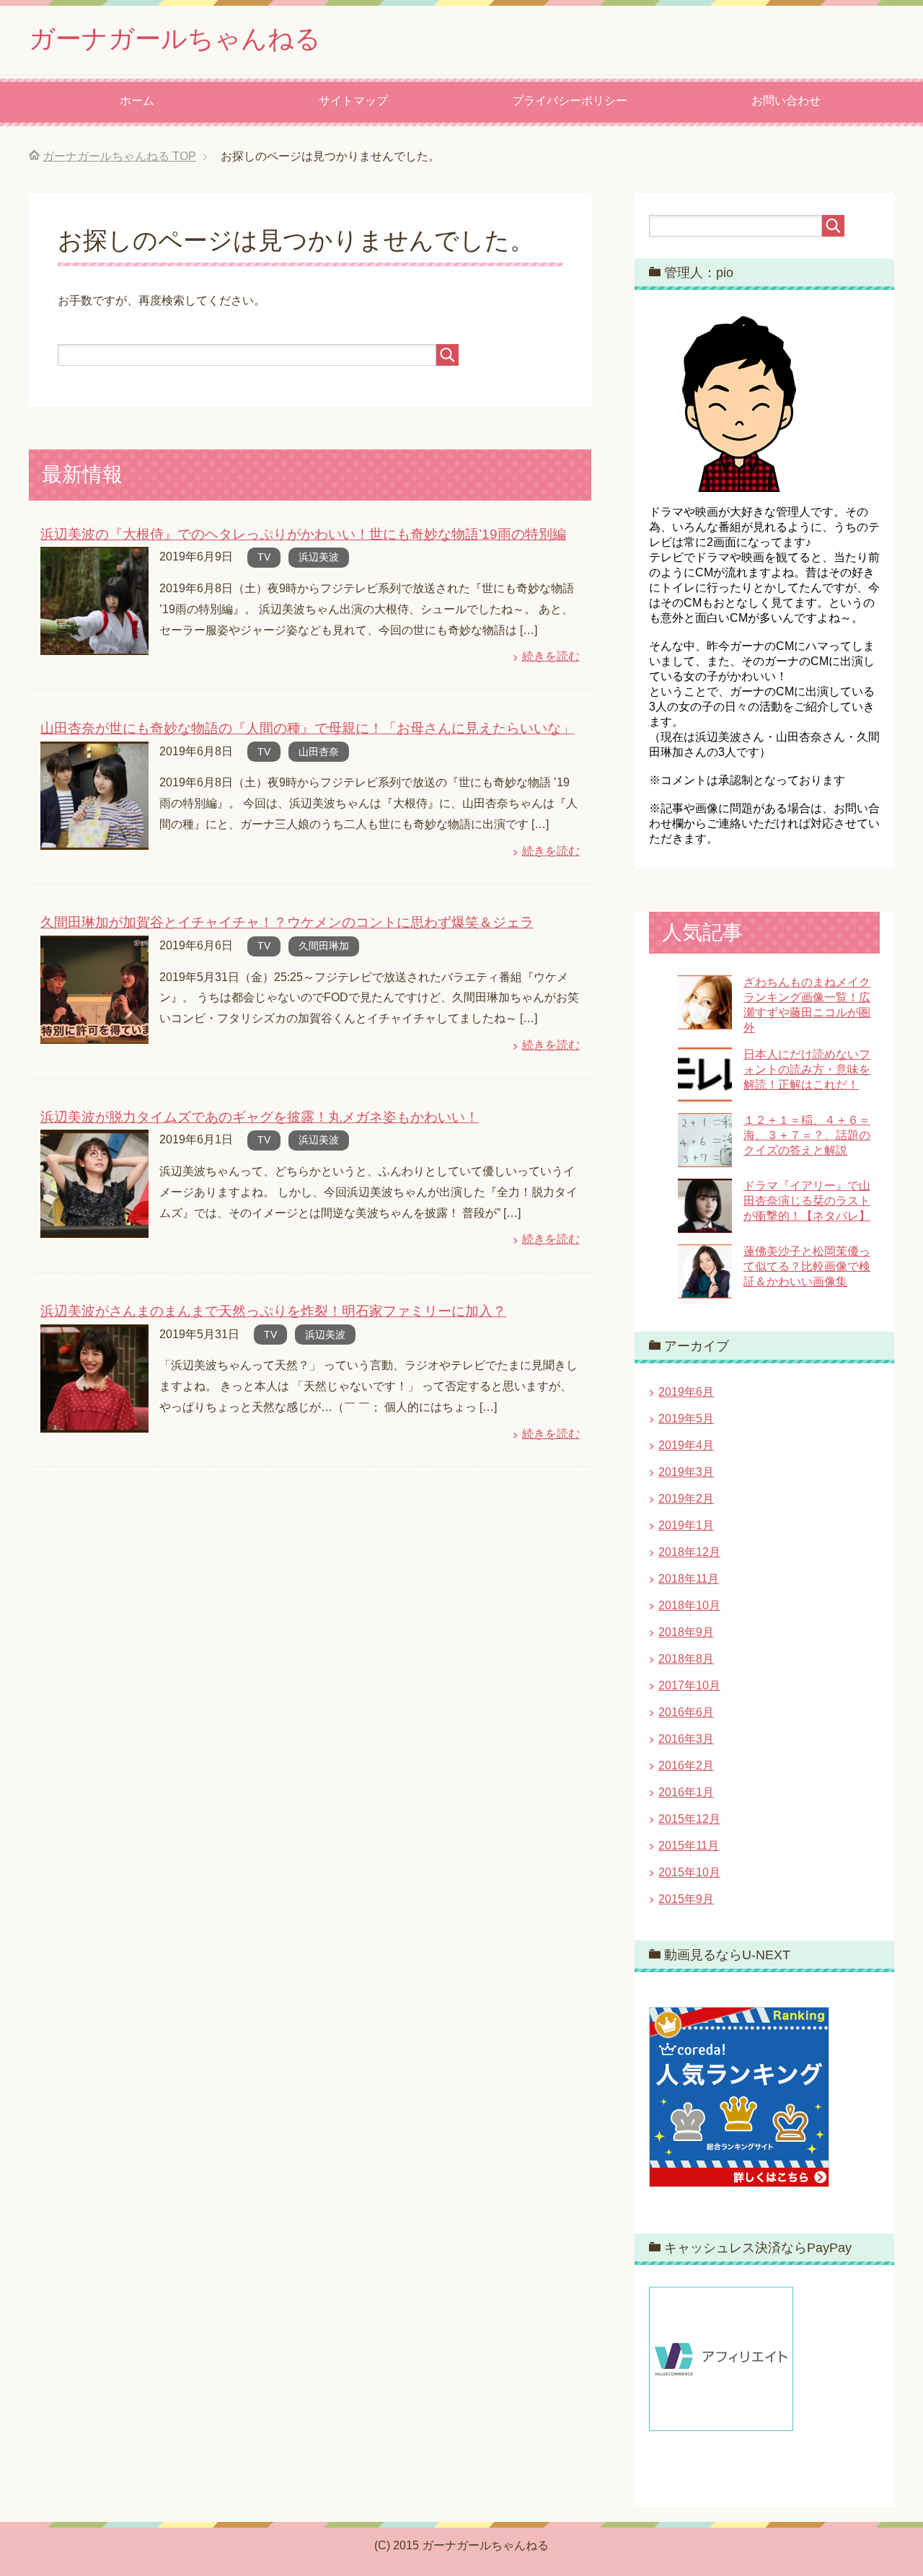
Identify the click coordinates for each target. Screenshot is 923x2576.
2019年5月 (686, 1419)
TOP (119, 156)
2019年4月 (686, 1445)
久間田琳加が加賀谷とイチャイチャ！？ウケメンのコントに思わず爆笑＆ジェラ (287, 922)
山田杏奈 (319, 752)
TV (264, 557)
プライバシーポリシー (570, 101)
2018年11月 (689, 1579)
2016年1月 (686, 1792)
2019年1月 (686, 1525)
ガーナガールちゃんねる (175, 39)
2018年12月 (689, 1552)
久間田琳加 (324, 946)
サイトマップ (353, 101)
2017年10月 (689, 1685)
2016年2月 (686, 1766)
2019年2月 (686, 1499)
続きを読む (551, 656)
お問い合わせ (786, 101)
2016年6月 (686, 1712)
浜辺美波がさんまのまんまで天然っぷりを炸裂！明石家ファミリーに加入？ (273, 1311)
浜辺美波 (319, 557)
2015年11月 (689, 1846)
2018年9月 (686, 1632)
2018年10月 (689, 1605)
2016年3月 (686, 1739)
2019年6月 (686, 1392)
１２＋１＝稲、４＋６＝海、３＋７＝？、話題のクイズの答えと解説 (807, 1135)
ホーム (137, 101)
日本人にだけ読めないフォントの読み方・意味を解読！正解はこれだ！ (807, 1069)
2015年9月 (686, 1899)
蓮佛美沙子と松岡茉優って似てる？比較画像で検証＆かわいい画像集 (807, 1266)
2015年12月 (689, 1819)
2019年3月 (686, 1472)
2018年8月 (686, 1659)
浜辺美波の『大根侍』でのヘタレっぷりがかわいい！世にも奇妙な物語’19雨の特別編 (303, 534)
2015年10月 (689, 1872)
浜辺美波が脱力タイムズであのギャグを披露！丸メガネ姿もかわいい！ (260, 1117)
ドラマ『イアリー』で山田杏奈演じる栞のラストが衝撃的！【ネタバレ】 (807, 1201)
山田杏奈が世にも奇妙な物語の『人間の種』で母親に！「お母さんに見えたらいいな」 (308, 728)
